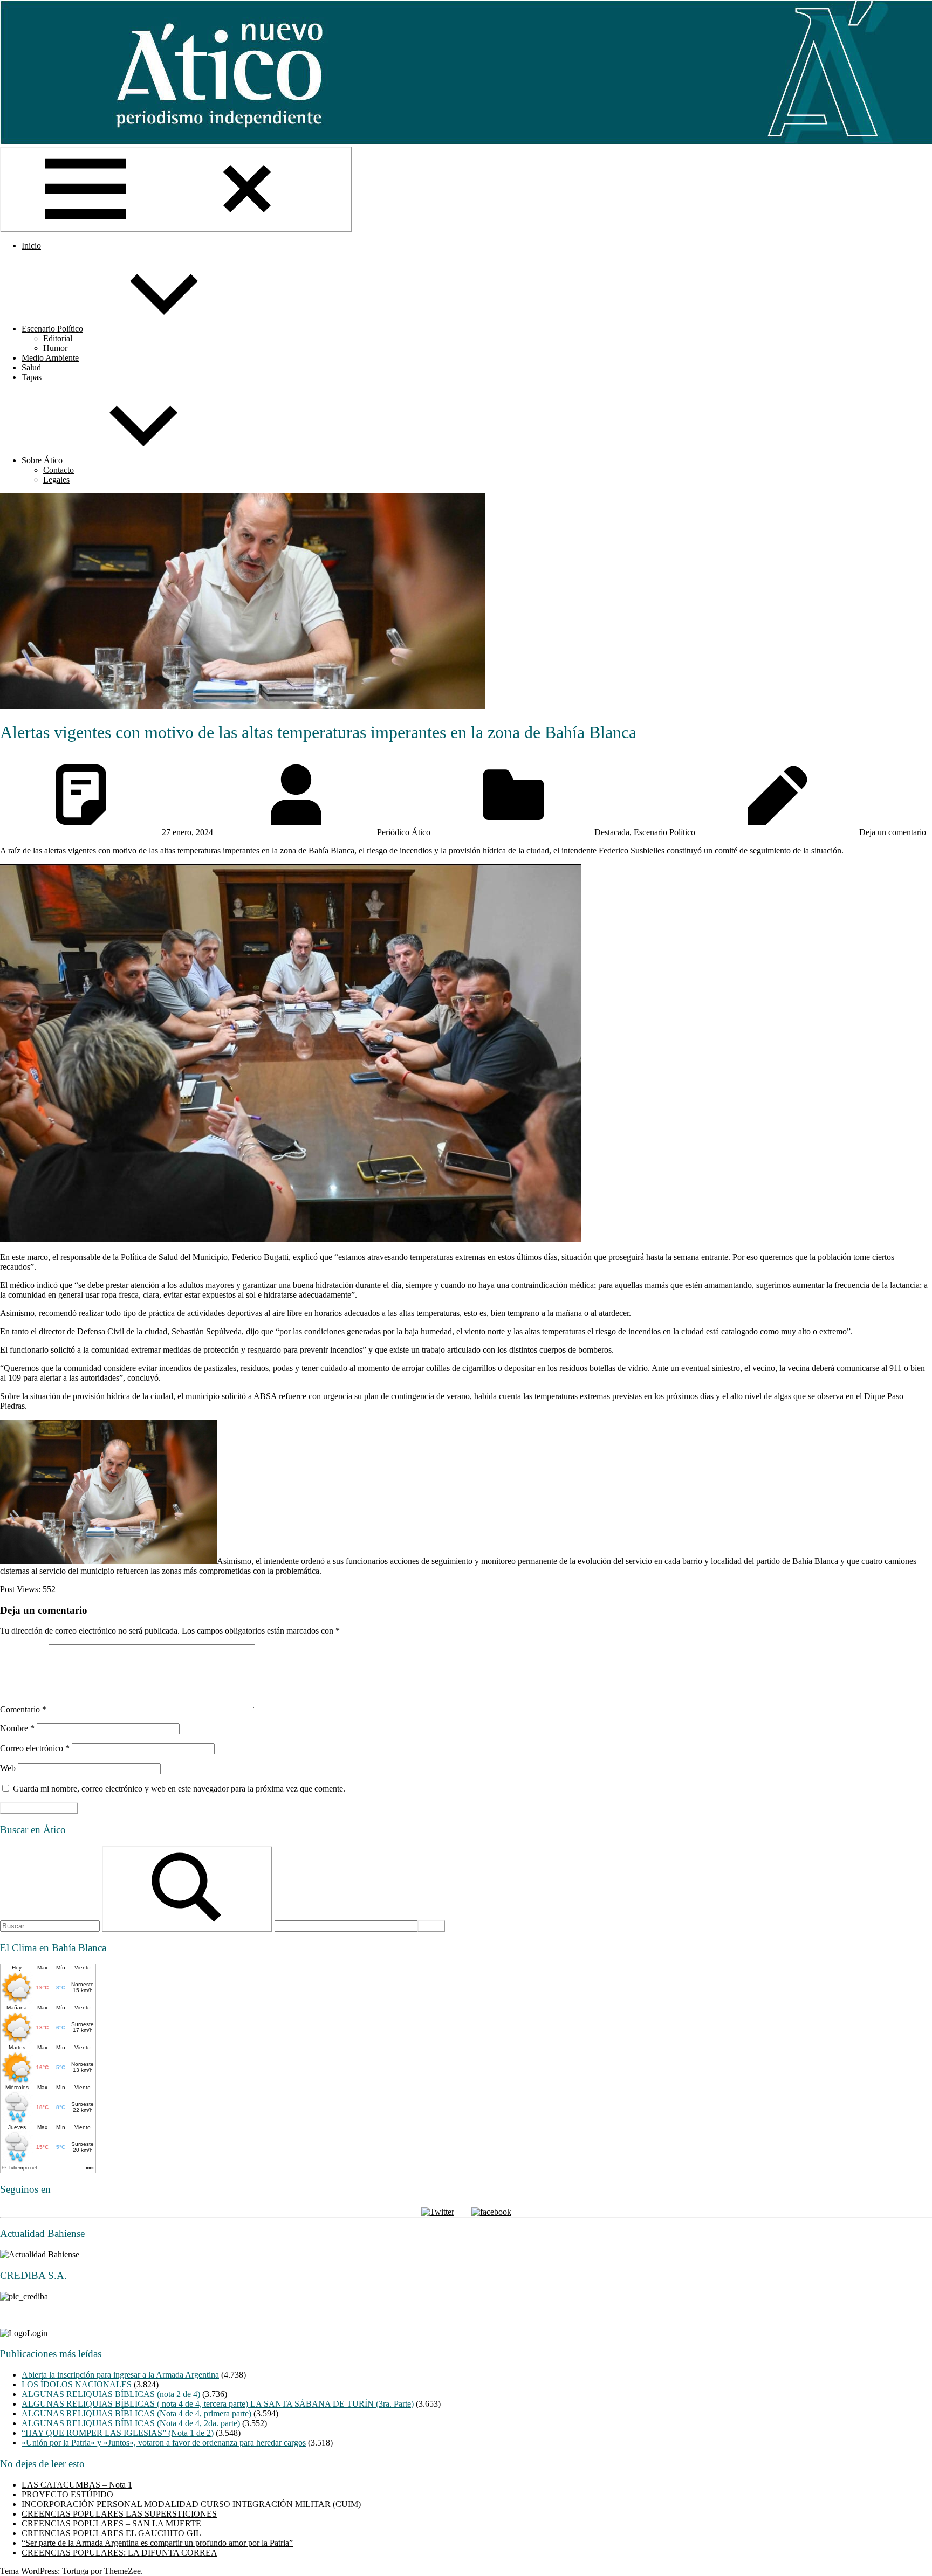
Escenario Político (52, 329)
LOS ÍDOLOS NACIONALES (77, 2384)
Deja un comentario (893, 832)
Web (8, 1768)
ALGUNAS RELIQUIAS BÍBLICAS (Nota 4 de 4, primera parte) (136, 2413)
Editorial (58, 338)
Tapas (32, 377)
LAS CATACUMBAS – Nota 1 (77, 2485)
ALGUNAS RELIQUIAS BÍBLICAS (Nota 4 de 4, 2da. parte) (131, 2423)
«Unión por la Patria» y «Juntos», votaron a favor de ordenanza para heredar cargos (164, 2443)
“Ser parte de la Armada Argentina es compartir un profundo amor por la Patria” (157, 2543)
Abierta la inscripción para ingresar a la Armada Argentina (120, 2375)
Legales (56, 480)
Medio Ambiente (50, 358)
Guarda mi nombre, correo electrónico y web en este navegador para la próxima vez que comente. (179, 1789)
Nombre (17, 1728)
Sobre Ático (42, 460)
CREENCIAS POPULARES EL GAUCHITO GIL (111, 2533)
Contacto (59, 470)
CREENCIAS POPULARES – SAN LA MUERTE (111, 2523)
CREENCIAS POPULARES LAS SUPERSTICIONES (119, 2514)
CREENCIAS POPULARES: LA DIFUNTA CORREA (119, 2553)
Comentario (23, 1709)
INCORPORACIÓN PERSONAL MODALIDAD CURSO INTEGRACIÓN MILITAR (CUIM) (191, 2504)
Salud (31, 367)
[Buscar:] (51, 1926)
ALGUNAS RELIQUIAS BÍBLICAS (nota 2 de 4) (111, 2394)
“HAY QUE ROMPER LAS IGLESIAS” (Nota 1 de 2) (118, 2433)
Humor (55, 348)
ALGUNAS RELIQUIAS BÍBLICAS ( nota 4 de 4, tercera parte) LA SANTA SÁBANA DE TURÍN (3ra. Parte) (218, 2404)
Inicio (31, 246)
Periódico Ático (404, 832)
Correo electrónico (35, 1748)
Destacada (612, 832)
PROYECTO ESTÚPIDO (67, 2494)
